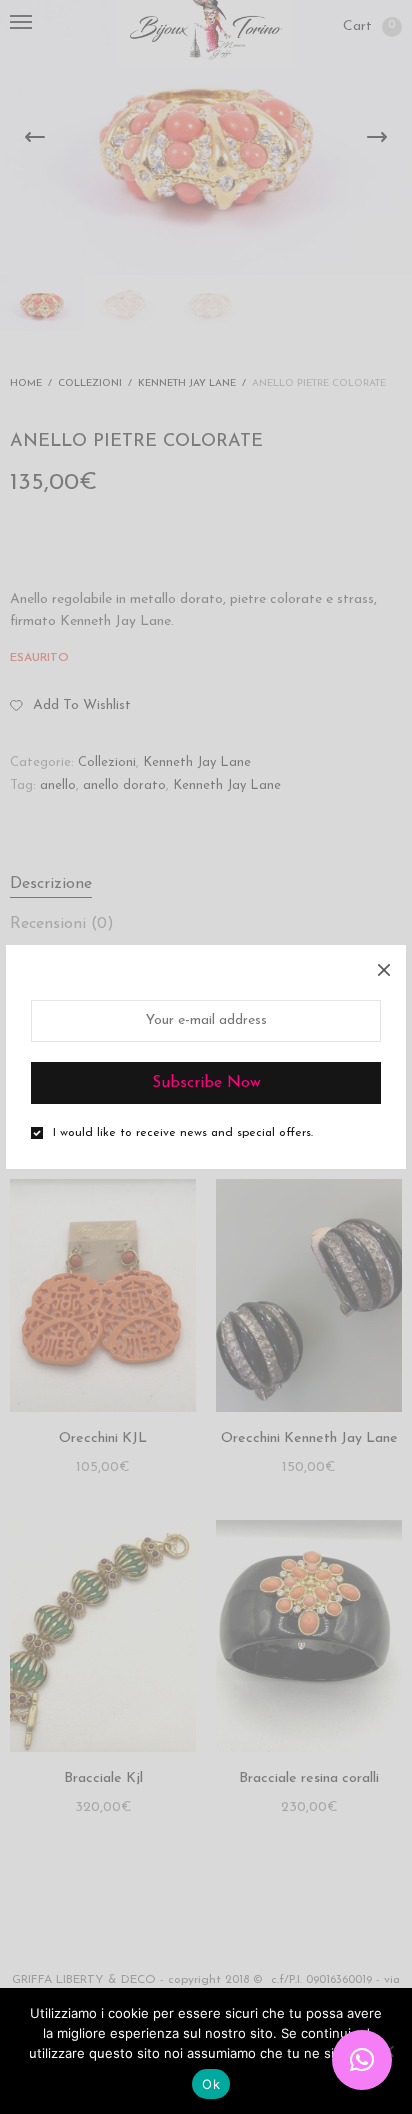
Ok (211, 2084)
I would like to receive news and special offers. (183, 1133)
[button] (362, 2060)
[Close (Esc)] (384, 967)
